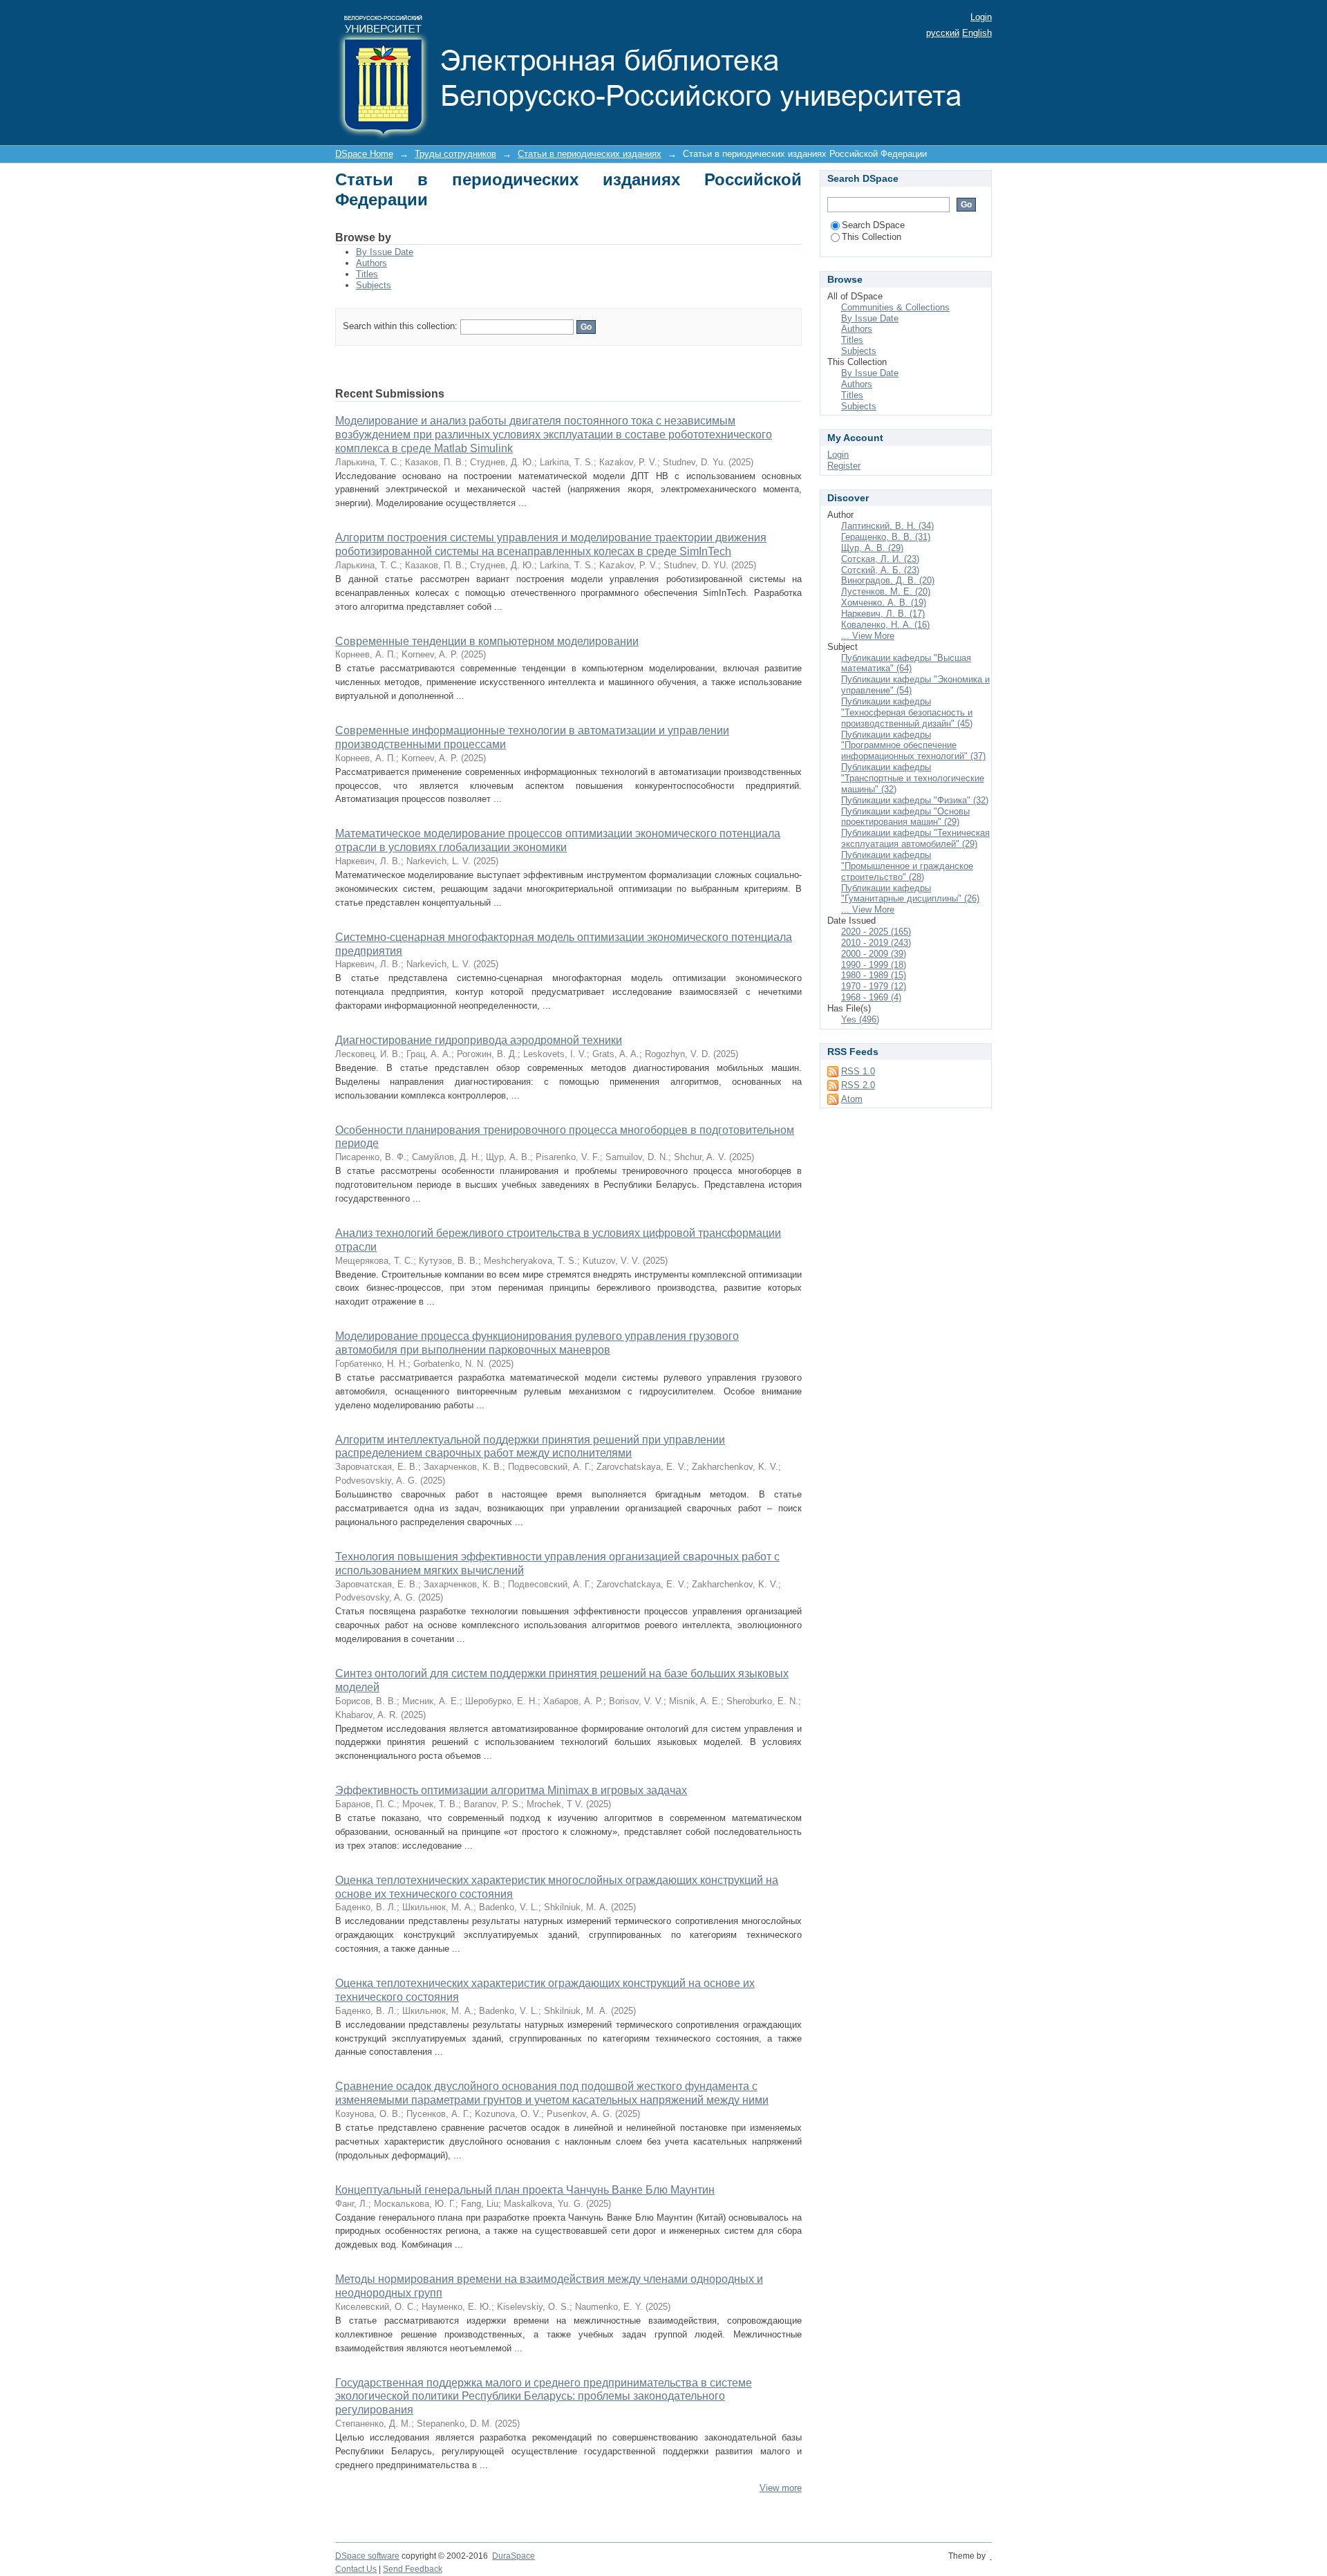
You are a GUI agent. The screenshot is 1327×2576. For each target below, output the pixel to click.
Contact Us (356, 2569)
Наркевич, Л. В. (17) (883, 614)
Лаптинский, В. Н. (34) (887, 526)
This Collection (872, 237)
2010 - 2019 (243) (876, 943)
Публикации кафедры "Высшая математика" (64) (906, 663)
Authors (371, 263)
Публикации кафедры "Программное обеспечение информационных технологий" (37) (913, 746)
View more (781, 2488)
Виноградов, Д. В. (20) (888, 580)
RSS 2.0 (858, 1085)
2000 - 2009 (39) (874, 954)
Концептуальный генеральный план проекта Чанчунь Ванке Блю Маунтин (525, 2190)
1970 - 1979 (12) (874, 986)
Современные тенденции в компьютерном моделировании (487, 641)
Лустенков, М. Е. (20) (886, 591)
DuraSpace (514, 2556)
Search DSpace (873, 225)
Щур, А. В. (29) (872, 548)
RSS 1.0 (858, 1071)
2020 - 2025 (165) (876, 932)
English (977, 33)
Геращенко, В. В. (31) (886, 537)
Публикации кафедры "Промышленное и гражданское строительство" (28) (907, 866)
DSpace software (367, 2556)
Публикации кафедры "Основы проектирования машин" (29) (905, 817)
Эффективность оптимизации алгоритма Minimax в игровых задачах (511, 1790)
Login (981, 17)
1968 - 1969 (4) (871, 997)
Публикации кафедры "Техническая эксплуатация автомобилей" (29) (915, 838)
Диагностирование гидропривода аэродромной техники (479, 1040)
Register (844, 466)
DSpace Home (364, 154)
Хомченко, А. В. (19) (884, 603)
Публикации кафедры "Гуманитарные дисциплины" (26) (910, 894)
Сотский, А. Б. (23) (880, 570)
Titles (367, 274)
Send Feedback (413, 2569)
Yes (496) (860, 1019)
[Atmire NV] (991, 2556)
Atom (852, 1099)
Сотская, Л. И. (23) (880, 559)
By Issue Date (385, 252)
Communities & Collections (895, 307)
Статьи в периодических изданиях (590, 154)
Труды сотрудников (455, 154)
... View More (868, 636)
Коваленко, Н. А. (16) (885, 625)
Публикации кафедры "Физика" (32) (915, 800)
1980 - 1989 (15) (874, 975)
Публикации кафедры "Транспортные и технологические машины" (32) (913, 778)
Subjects (374, 285)
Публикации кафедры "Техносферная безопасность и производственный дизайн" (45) (907, 712)
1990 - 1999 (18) (874, 965)
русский (943, 33)
